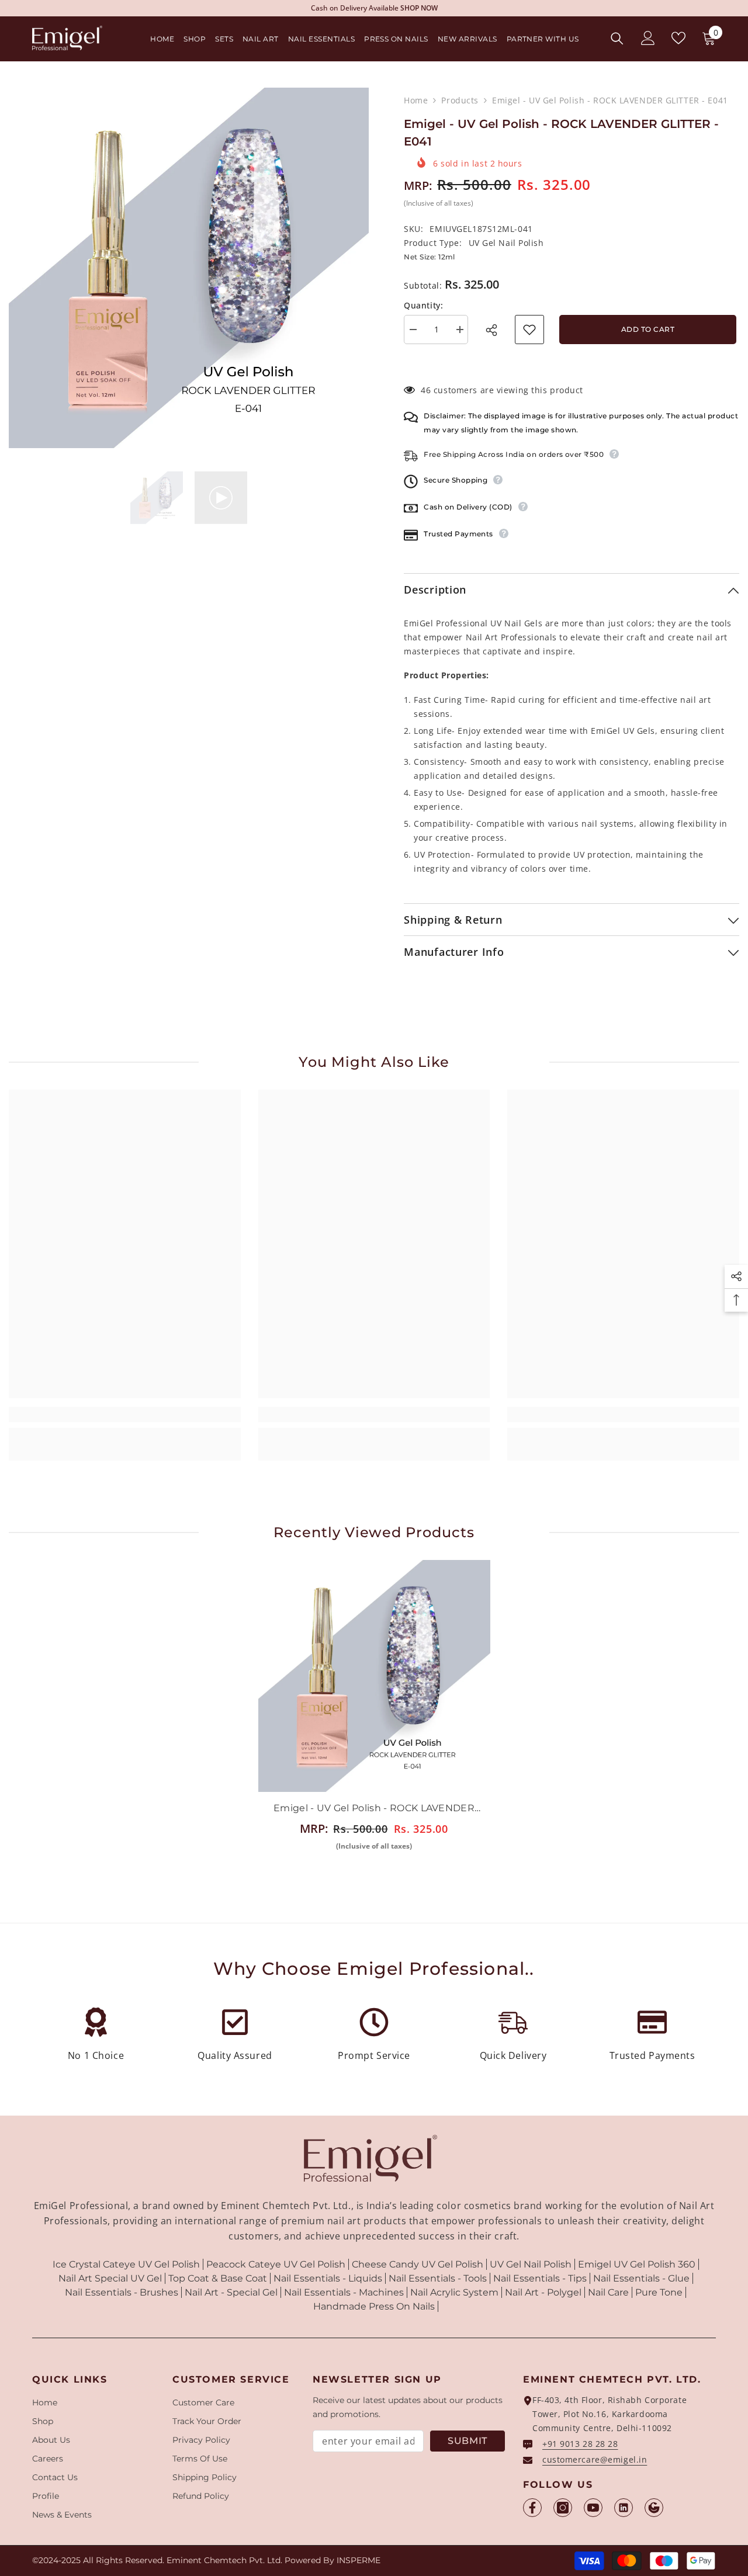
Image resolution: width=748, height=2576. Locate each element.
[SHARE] (495, 330)
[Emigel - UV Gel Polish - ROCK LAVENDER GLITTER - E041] (374, 1676)
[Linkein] (624, 2508)
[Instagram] (563, 2508)
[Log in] (648, 38)
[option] (189, 268)
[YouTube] (593, 2508)
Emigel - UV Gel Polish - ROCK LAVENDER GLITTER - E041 (374, 1809)
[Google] (654, 2508)
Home (416, 100)
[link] (125, 1414)
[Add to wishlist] (529, 330)
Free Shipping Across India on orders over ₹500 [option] (374, 8)
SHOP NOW (453, 8)
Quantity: (423, 305)
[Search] (617, 38)
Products (460, 100)
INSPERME (359, 2560)
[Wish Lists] (678, 38)
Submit (467, 2441)
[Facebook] (532, 2508)
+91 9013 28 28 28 (580, 2444)
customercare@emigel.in (595, 2459)
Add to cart (646, 329)
